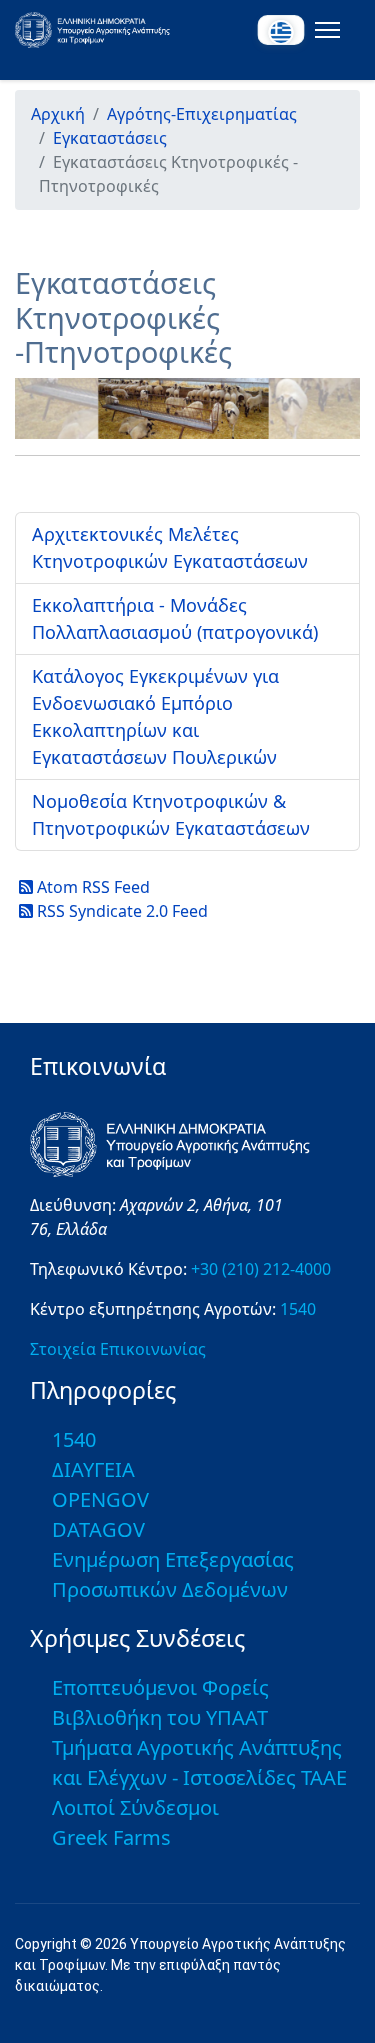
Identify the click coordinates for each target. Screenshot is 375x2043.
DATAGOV (98, 1529)
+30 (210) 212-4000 (261, 1269)
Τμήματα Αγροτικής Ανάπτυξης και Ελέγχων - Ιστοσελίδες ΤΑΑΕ (199, 1762)
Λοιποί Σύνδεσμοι (135, 1807)
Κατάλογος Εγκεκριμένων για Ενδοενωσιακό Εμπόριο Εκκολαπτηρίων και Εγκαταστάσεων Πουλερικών (155, 716)
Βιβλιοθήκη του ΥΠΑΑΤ (160, 1717)
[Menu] (323, 30)
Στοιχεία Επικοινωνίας (118, 1349)
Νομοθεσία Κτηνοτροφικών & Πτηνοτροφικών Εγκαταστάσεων (171, 814)
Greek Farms (111, 1837)
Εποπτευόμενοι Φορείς (160, 1687)
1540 (298, 1309)
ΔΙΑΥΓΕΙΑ (93, 1469)
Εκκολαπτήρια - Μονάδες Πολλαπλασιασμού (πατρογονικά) (175, 618)
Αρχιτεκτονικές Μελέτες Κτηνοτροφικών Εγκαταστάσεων (170, 547)
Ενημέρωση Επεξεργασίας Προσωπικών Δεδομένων (173, 1574)
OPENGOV (100, 1499)
